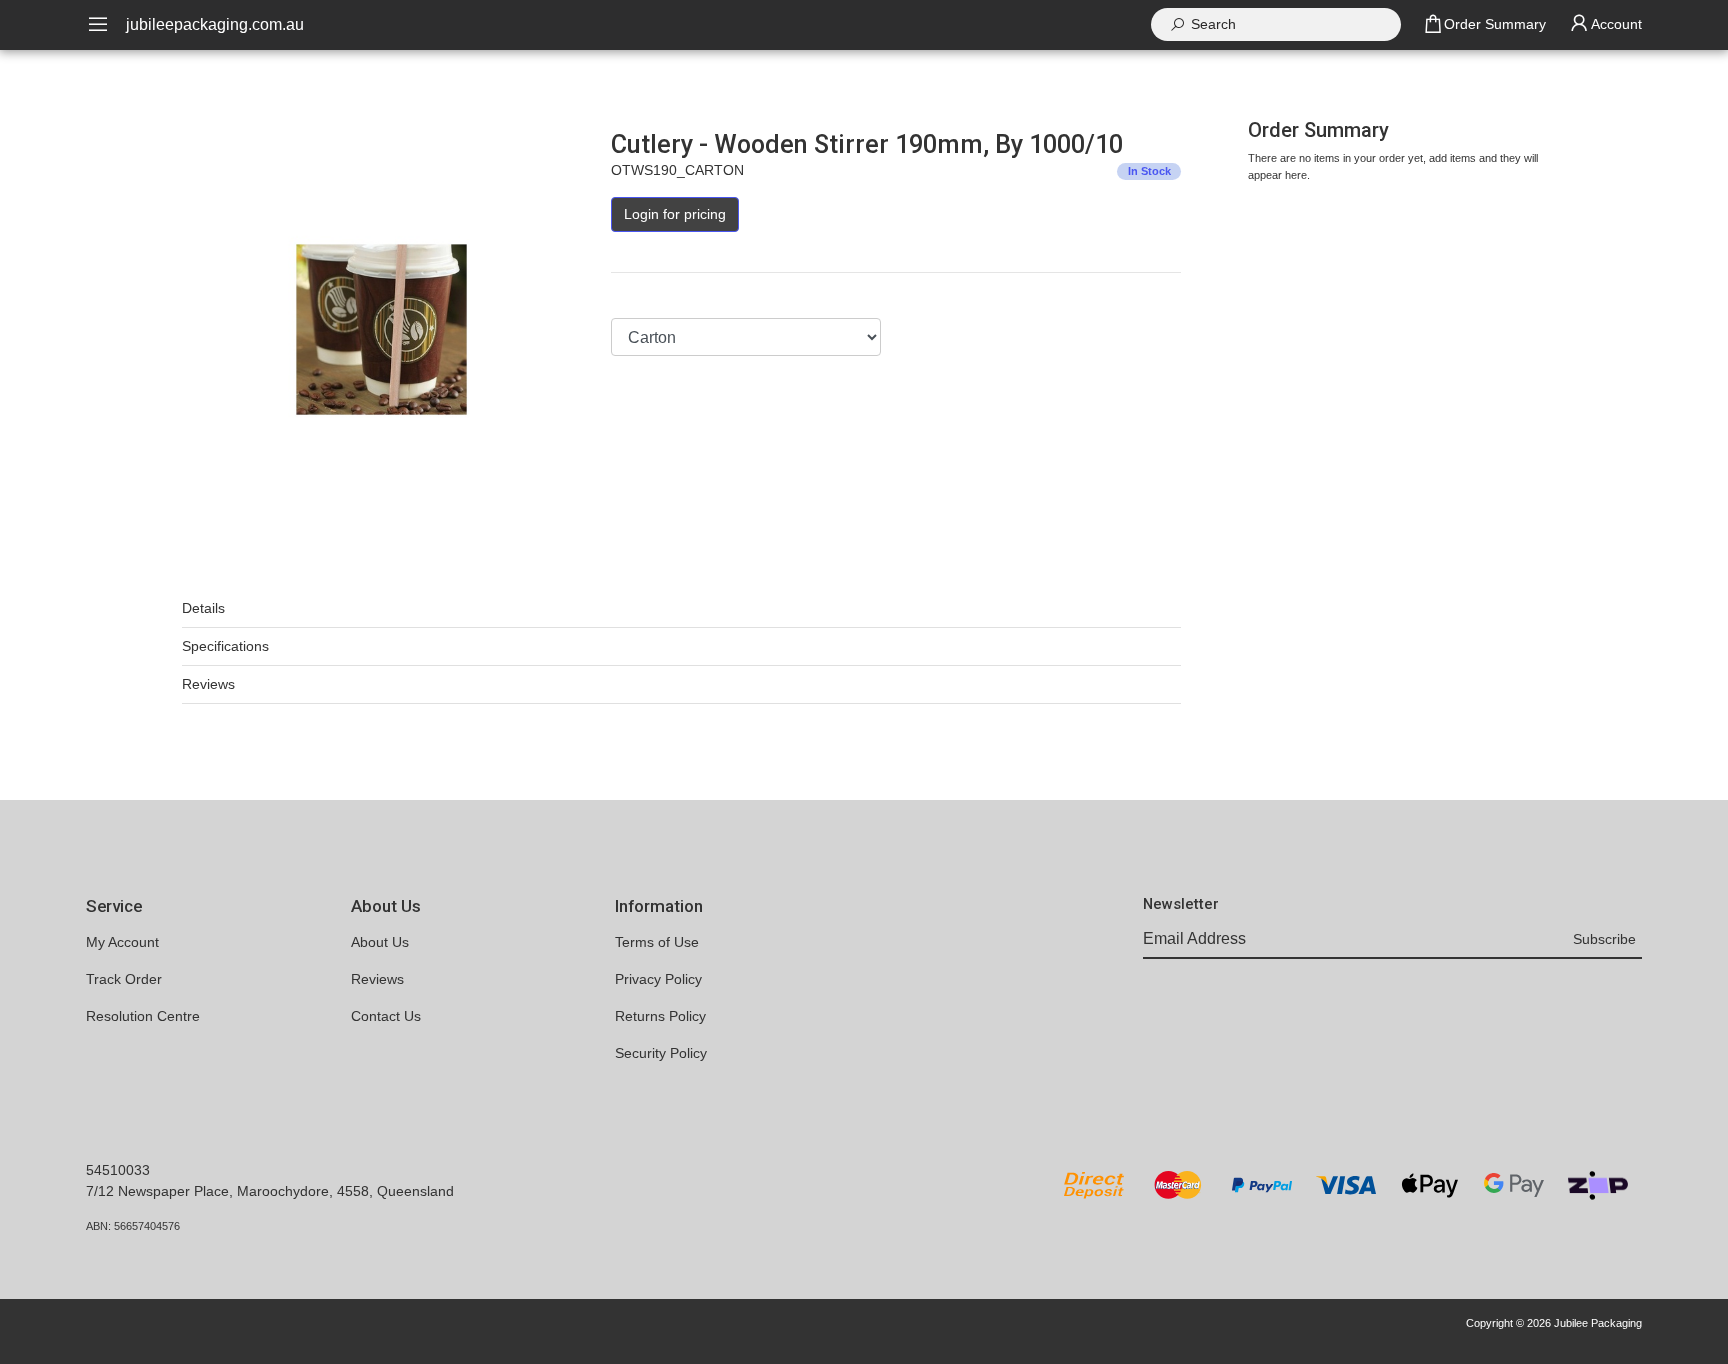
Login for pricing (675, 214)
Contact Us (386, 1016)
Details (203, 608)
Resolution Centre (143, 1016)
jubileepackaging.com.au (215, 24)
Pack (626, 299)
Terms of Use (657, 942)
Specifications (225, 646)
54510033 (118, 1170)
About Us (380, 942)
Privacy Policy (658, 979)
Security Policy (661, 1053)
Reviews (208, 684)
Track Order (124, 979)
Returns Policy (660, 1016)
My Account (122, 942)
